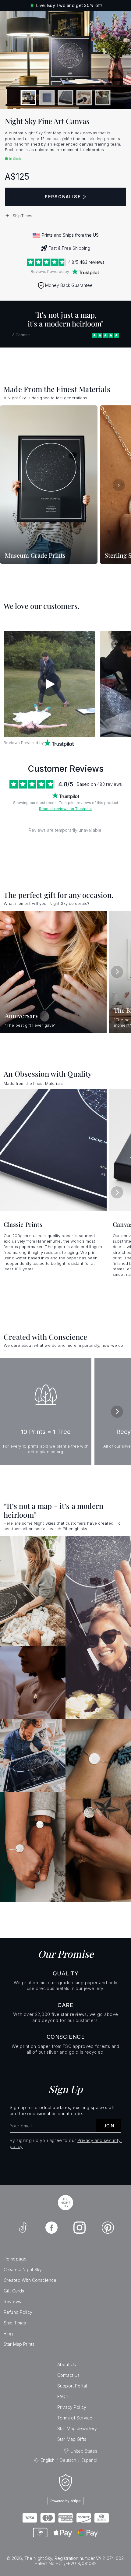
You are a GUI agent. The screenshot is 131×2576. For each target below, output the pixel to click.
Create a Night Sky (23, 2269)
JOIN (109, 2126)
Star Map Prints (19, 2344)
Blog (8, 2333)
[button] (65, 216)
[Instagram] (80, 2228)
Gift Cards (14, 2291)
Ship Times (15, 2323)
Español (89, 2460)
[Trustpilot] (85, 272)
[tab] (28, 98)
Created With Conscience (30, 2280)
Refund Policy (18, 2312)
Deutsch (68, 2460)
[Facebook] (51, 2228)
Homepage (15, 2259)
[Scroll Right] (119, 485)
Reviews (12, 2301)
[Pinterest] (108, 2228)
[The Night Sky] (65, 2203)
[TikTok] (23, 2228)
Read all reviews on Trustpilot (65, 809)
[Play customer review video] (49, 684)
